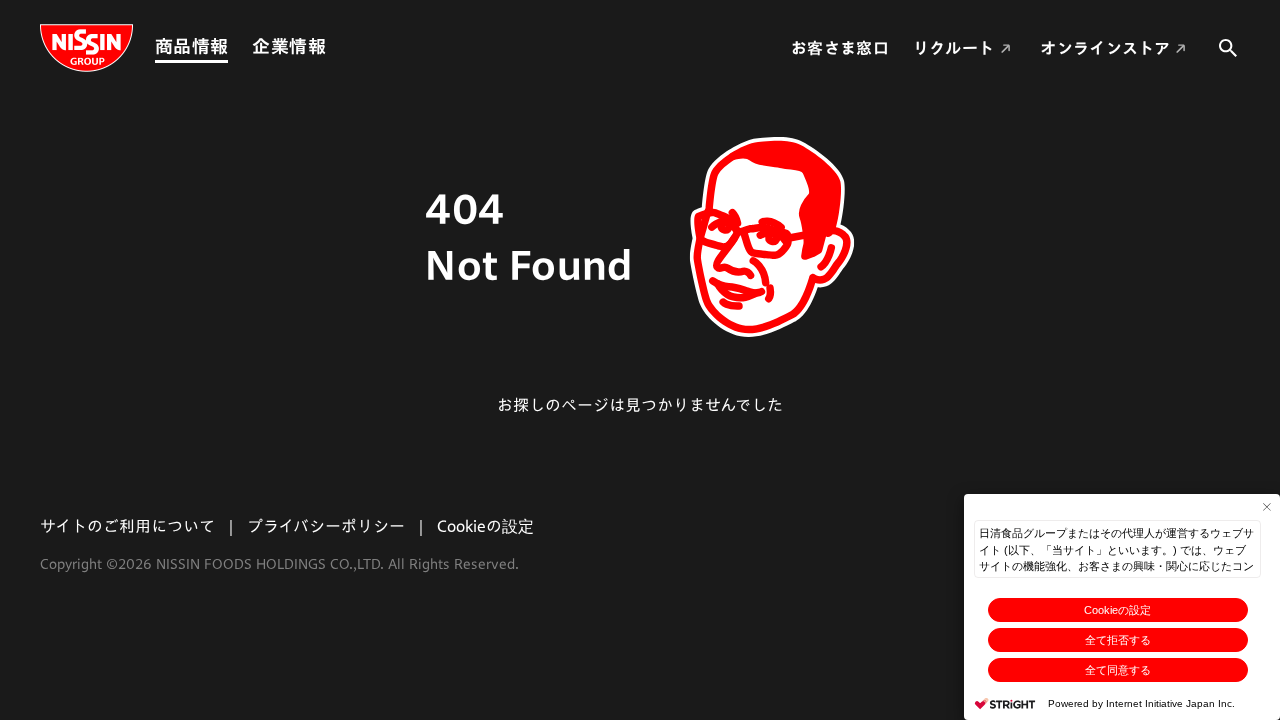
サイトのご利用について (127, 526)
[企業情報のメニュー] (332, 46)
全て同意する (1118, 670)
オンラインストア (1105, 48)
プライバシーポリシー (326, 526)
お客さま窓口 (840, 48)
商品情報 (191, 46)
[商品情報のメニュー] (234, 46)
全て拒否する (1118, 640)
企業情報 (288, 46)
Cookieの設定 (1117, 610)
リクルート (954, 48)
